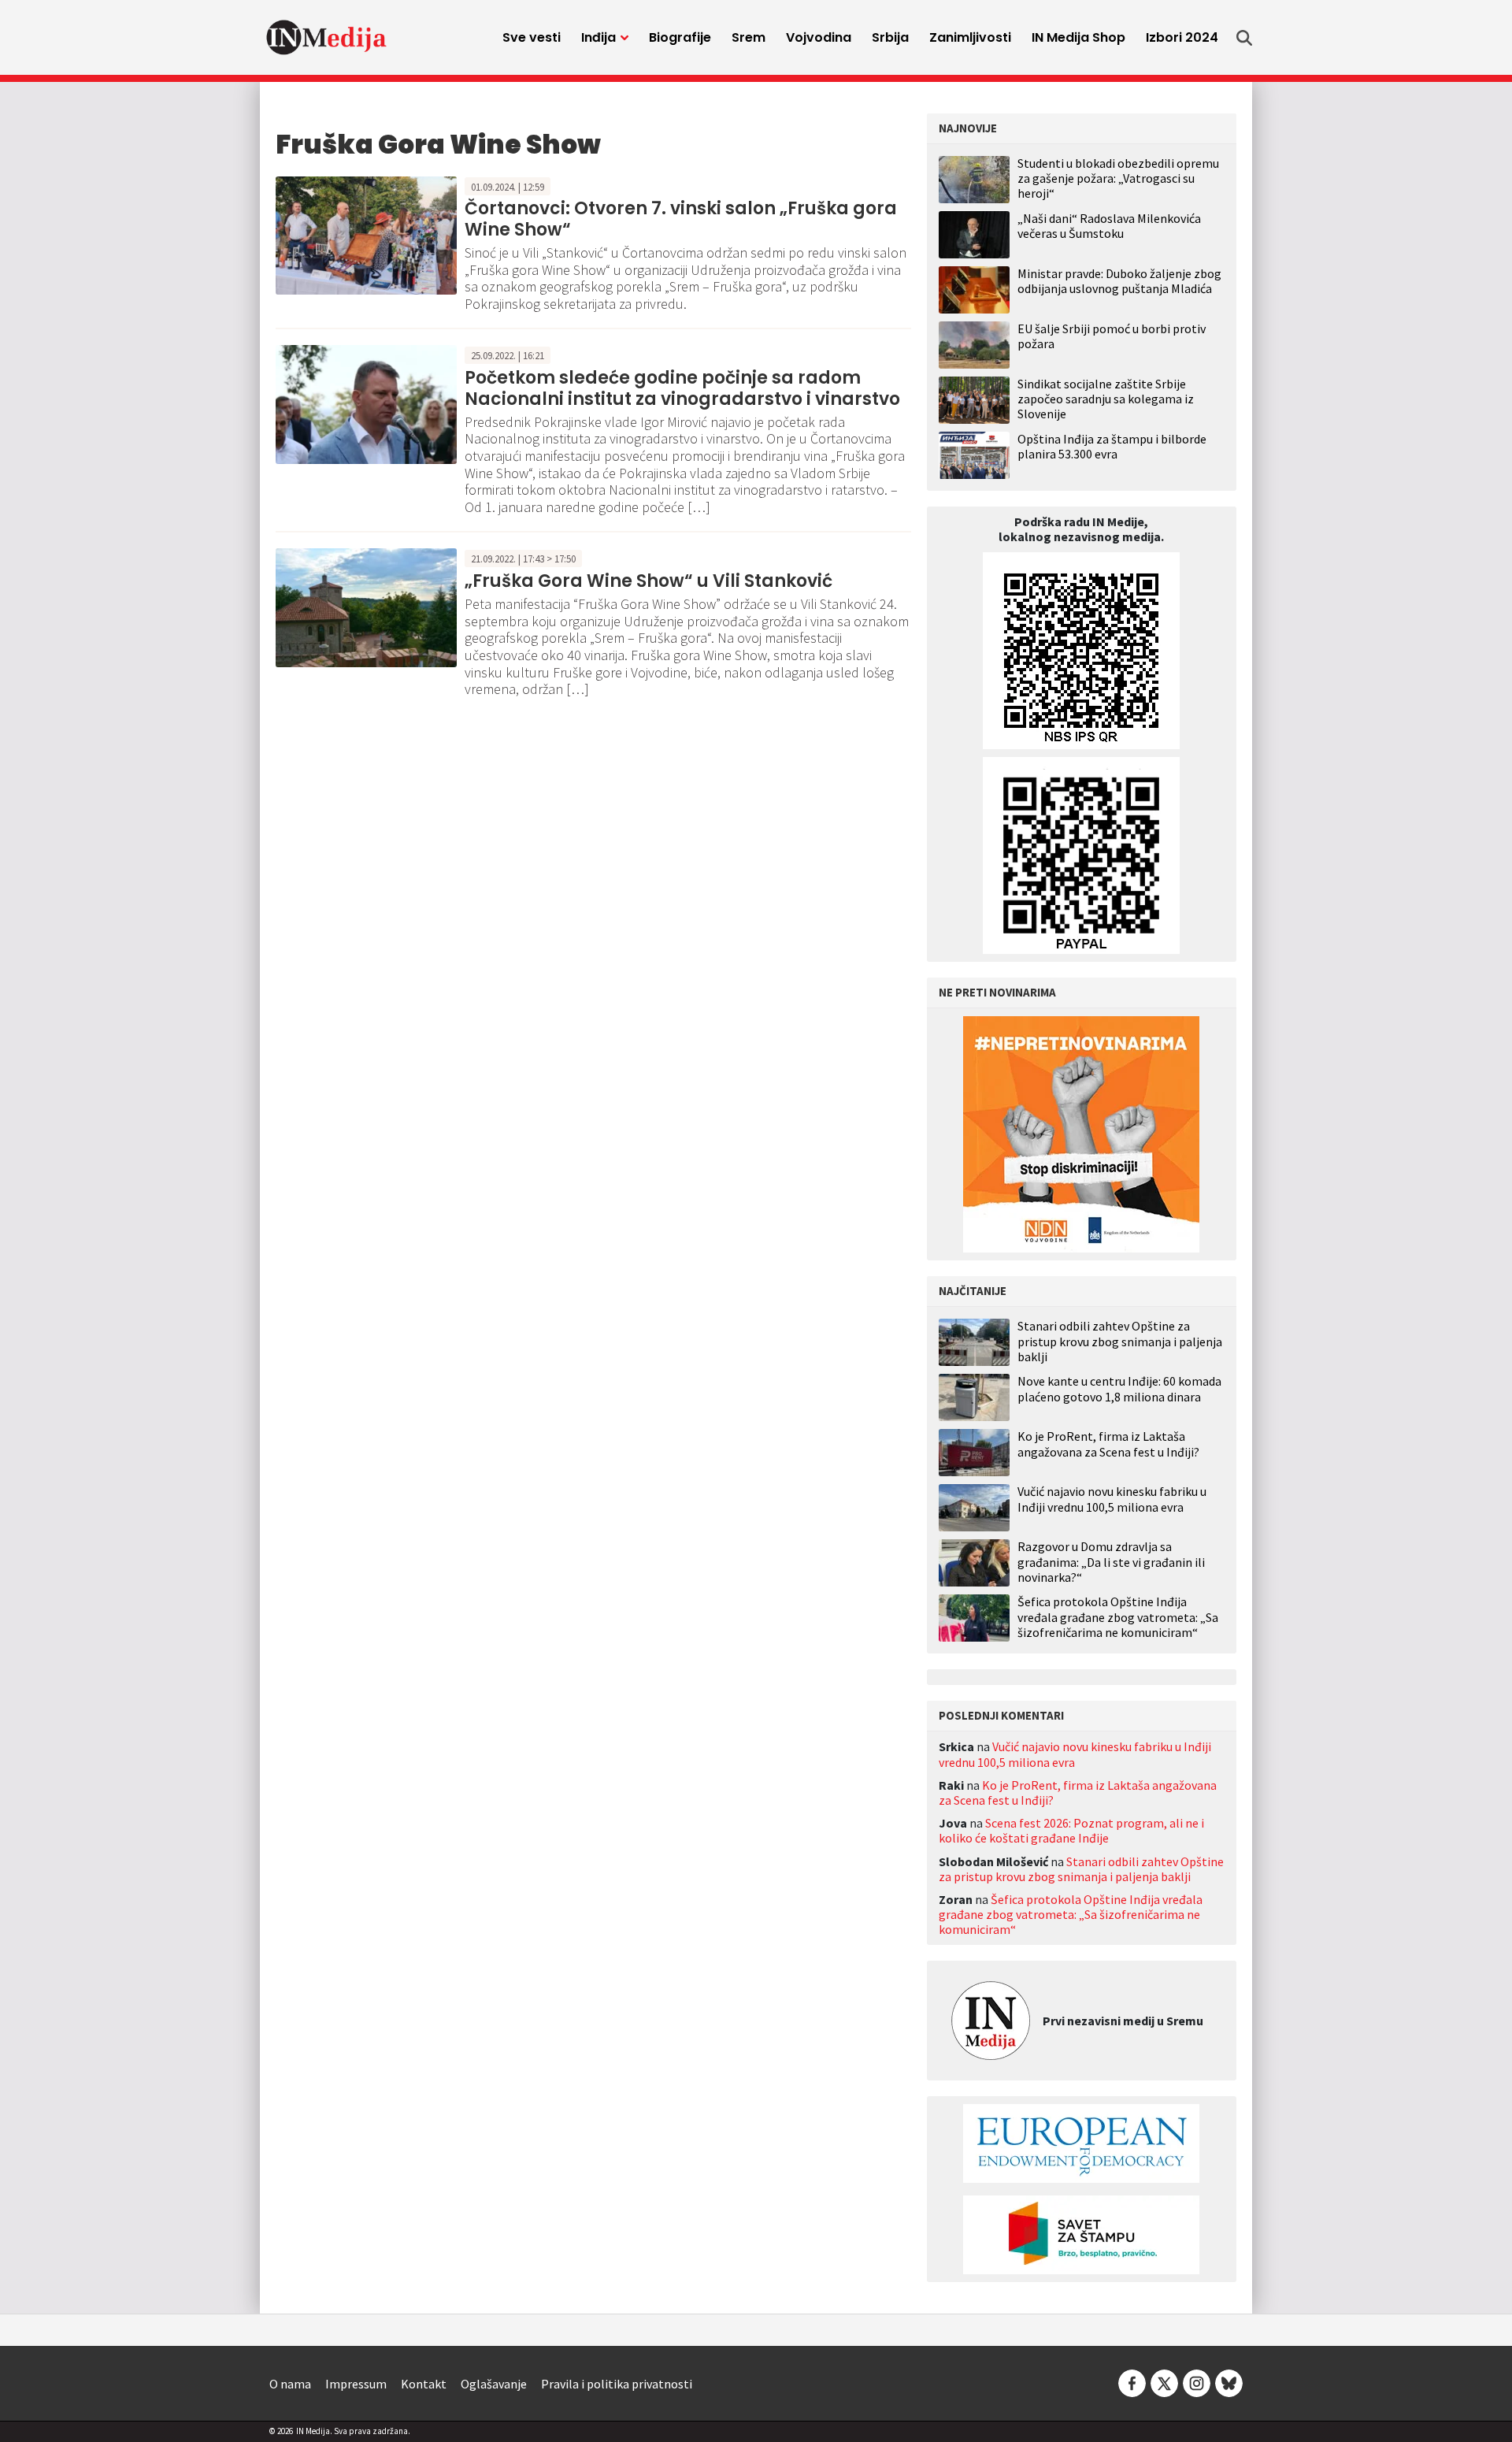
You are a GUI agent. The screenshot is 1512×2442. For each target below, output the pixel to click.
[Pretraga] (1244, 38)
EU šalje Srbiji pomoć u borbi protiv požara (1112, 336)
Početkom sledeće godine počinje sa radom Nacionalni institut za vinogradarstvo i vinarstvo (682, 388)
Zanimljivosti (970, 37)
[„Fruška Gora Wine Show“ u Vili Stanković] (366, 607)
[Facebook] (1132, 2382)
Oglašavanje (494, 2384)
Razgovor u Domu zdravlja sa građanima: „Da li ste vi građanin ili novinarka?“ (1111, 1562)
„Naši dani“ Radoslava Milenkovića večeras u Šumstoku (1109, 226)
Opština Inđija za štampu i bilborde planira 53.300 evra (1112, 446)
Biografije (680, 37)
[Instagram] (1197, 2382)
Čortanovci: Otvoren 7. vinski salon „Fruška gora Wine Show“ (681, 219)
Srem (749, 37)
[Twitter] (1164, 2382)
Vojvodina (819, 37)
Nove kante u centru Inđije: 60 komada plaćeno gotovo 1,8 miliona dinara (1119, 1389)
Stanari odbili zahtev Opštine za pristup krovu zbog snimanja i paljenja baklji (1120, 1341)
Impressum (356, 2384)
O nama (290, 2384)
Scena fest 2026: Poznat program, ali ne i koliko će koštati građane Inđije (1071, 1830)
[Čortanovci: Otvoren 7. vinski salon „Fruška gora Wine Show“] (366, 234)
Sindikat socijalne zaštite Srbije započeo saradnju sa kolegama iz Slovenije (1106, 399)
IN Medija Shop (1078, 37)
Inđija (598, 37)
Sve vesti (532, 37)
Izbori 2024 (1182, 37)
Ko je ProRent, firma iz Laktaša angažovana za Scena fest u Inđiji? (1108, 1444)
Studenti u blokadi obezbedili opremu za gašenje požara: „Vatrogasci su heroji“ (1118, 178)
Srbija (890, 37)
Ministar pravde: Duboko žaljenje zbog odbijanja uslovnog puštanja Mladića (1119, 281)
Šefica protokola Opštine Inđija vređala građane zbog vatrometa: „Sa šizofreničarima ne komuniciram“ (1118, 1617)
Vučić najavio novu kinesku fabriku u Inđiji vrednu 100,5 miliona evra (1112, 1499)
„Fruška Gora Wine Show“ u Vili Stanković (650, 581)
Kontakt (424, 2384)
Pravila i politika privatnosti (617, 2384)
